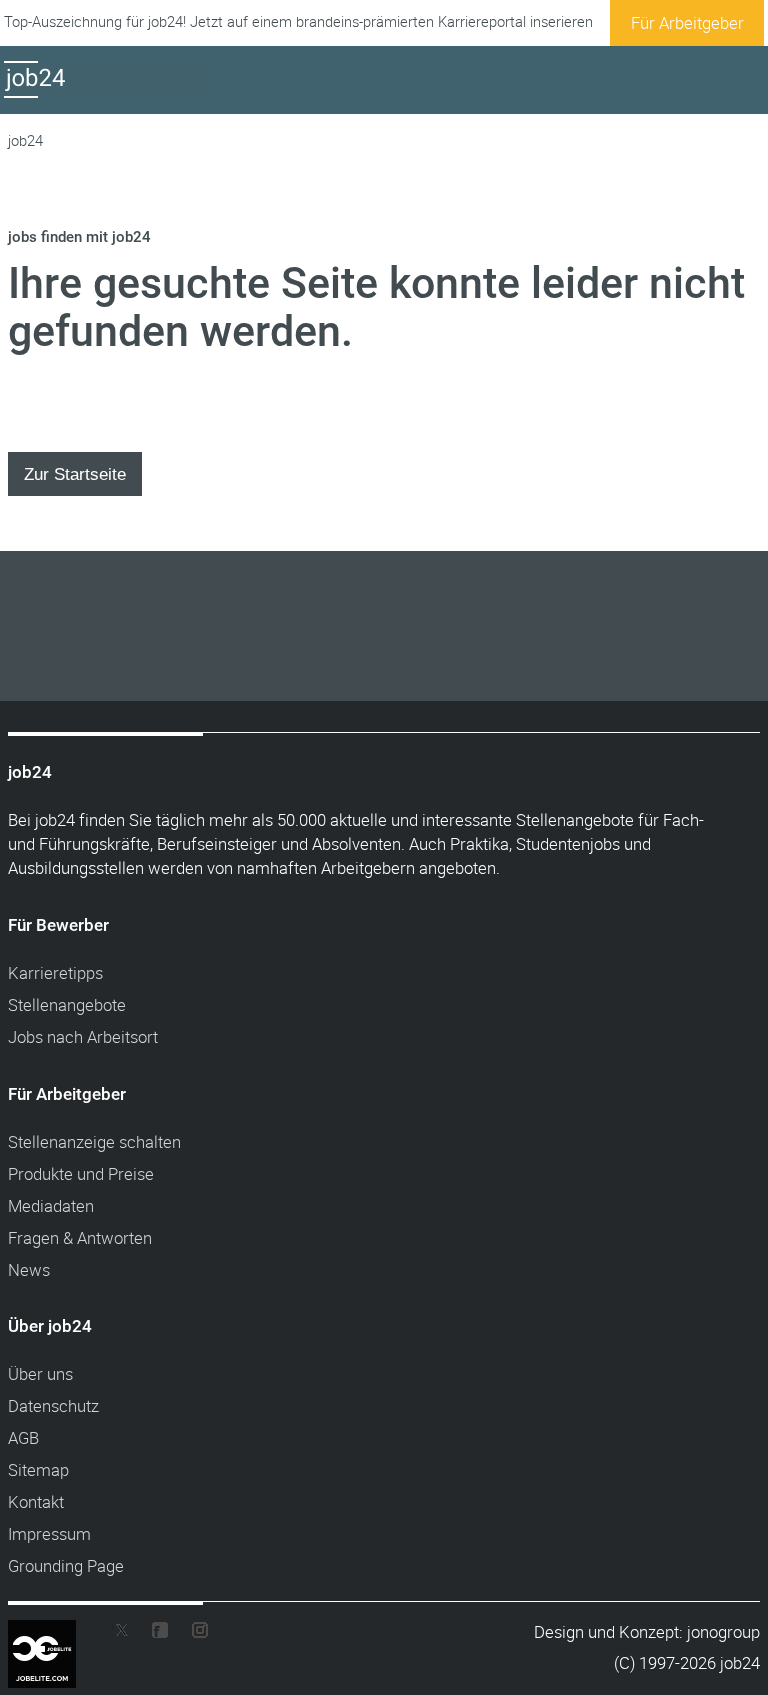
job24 (25, 140)
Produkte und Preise (81, 1173)
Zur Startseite (75, 474)
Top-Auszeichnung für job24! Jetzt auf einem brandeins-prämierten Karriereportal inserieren (298, 21)
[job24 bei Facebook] (160, 1634)
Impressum (49, 1533)
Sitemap (38, 1469)
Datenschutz (53, 1405)
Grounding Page (66, 1565)
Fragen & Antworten (80, 1237)
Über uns (40, 1373)
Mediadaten (51, 1205)
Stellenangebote (67, 1004)
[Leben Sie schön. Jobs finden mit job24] (109, 97)
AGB (23, 1437)
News (29, 1269)
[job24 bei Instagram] (192, 1634)
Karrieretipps (55, 972)
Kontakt (36, 1501)
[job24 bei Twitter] (128, 1634)
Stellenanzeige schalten (94, 1141)
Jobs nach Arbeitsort (83, 1036)
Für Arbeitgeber (687, 22)
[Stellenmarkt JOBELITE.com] (57, 1633)
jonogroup (723, 1631)
